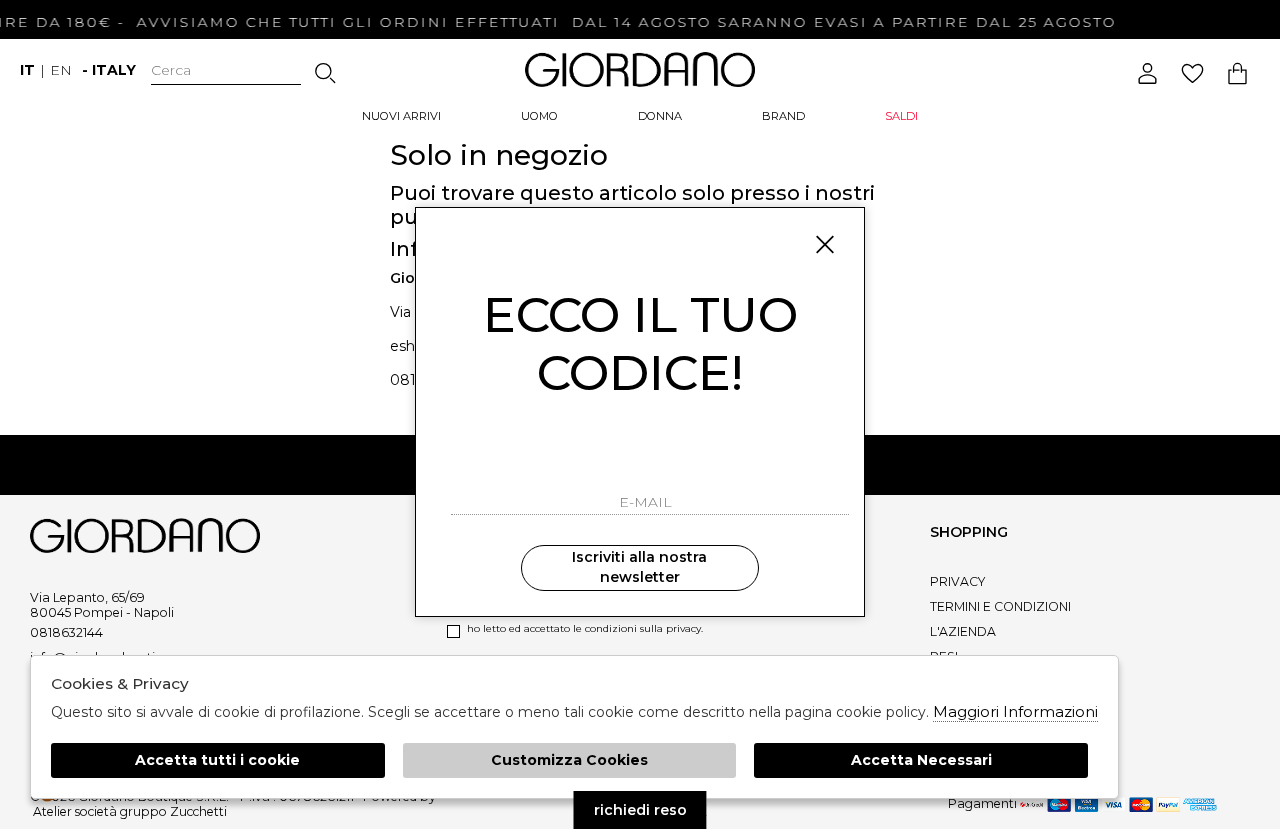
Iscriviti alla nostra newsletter (639, 567)
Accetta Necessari (921, 760)
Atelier (52, 811)
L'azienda (963, 631)
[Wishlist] (1192, 73)
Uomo (539, 116)
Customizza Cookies (569, 760)
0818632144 (66, 632)
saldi (901, 116)
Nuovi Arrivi (401, 116)
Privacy (957, 581)
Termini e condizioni (1000, 606)
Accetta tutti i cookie (217, 760)
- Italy (109, 70)
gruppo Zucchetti (173, 811)
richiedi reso (640, 810)
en (61, 70)
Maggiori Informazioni (1015, 711)
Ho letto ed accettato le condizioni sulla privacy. (585, 628)
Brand (783, 116)
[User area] (1147, 73)
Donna (660, 116)
